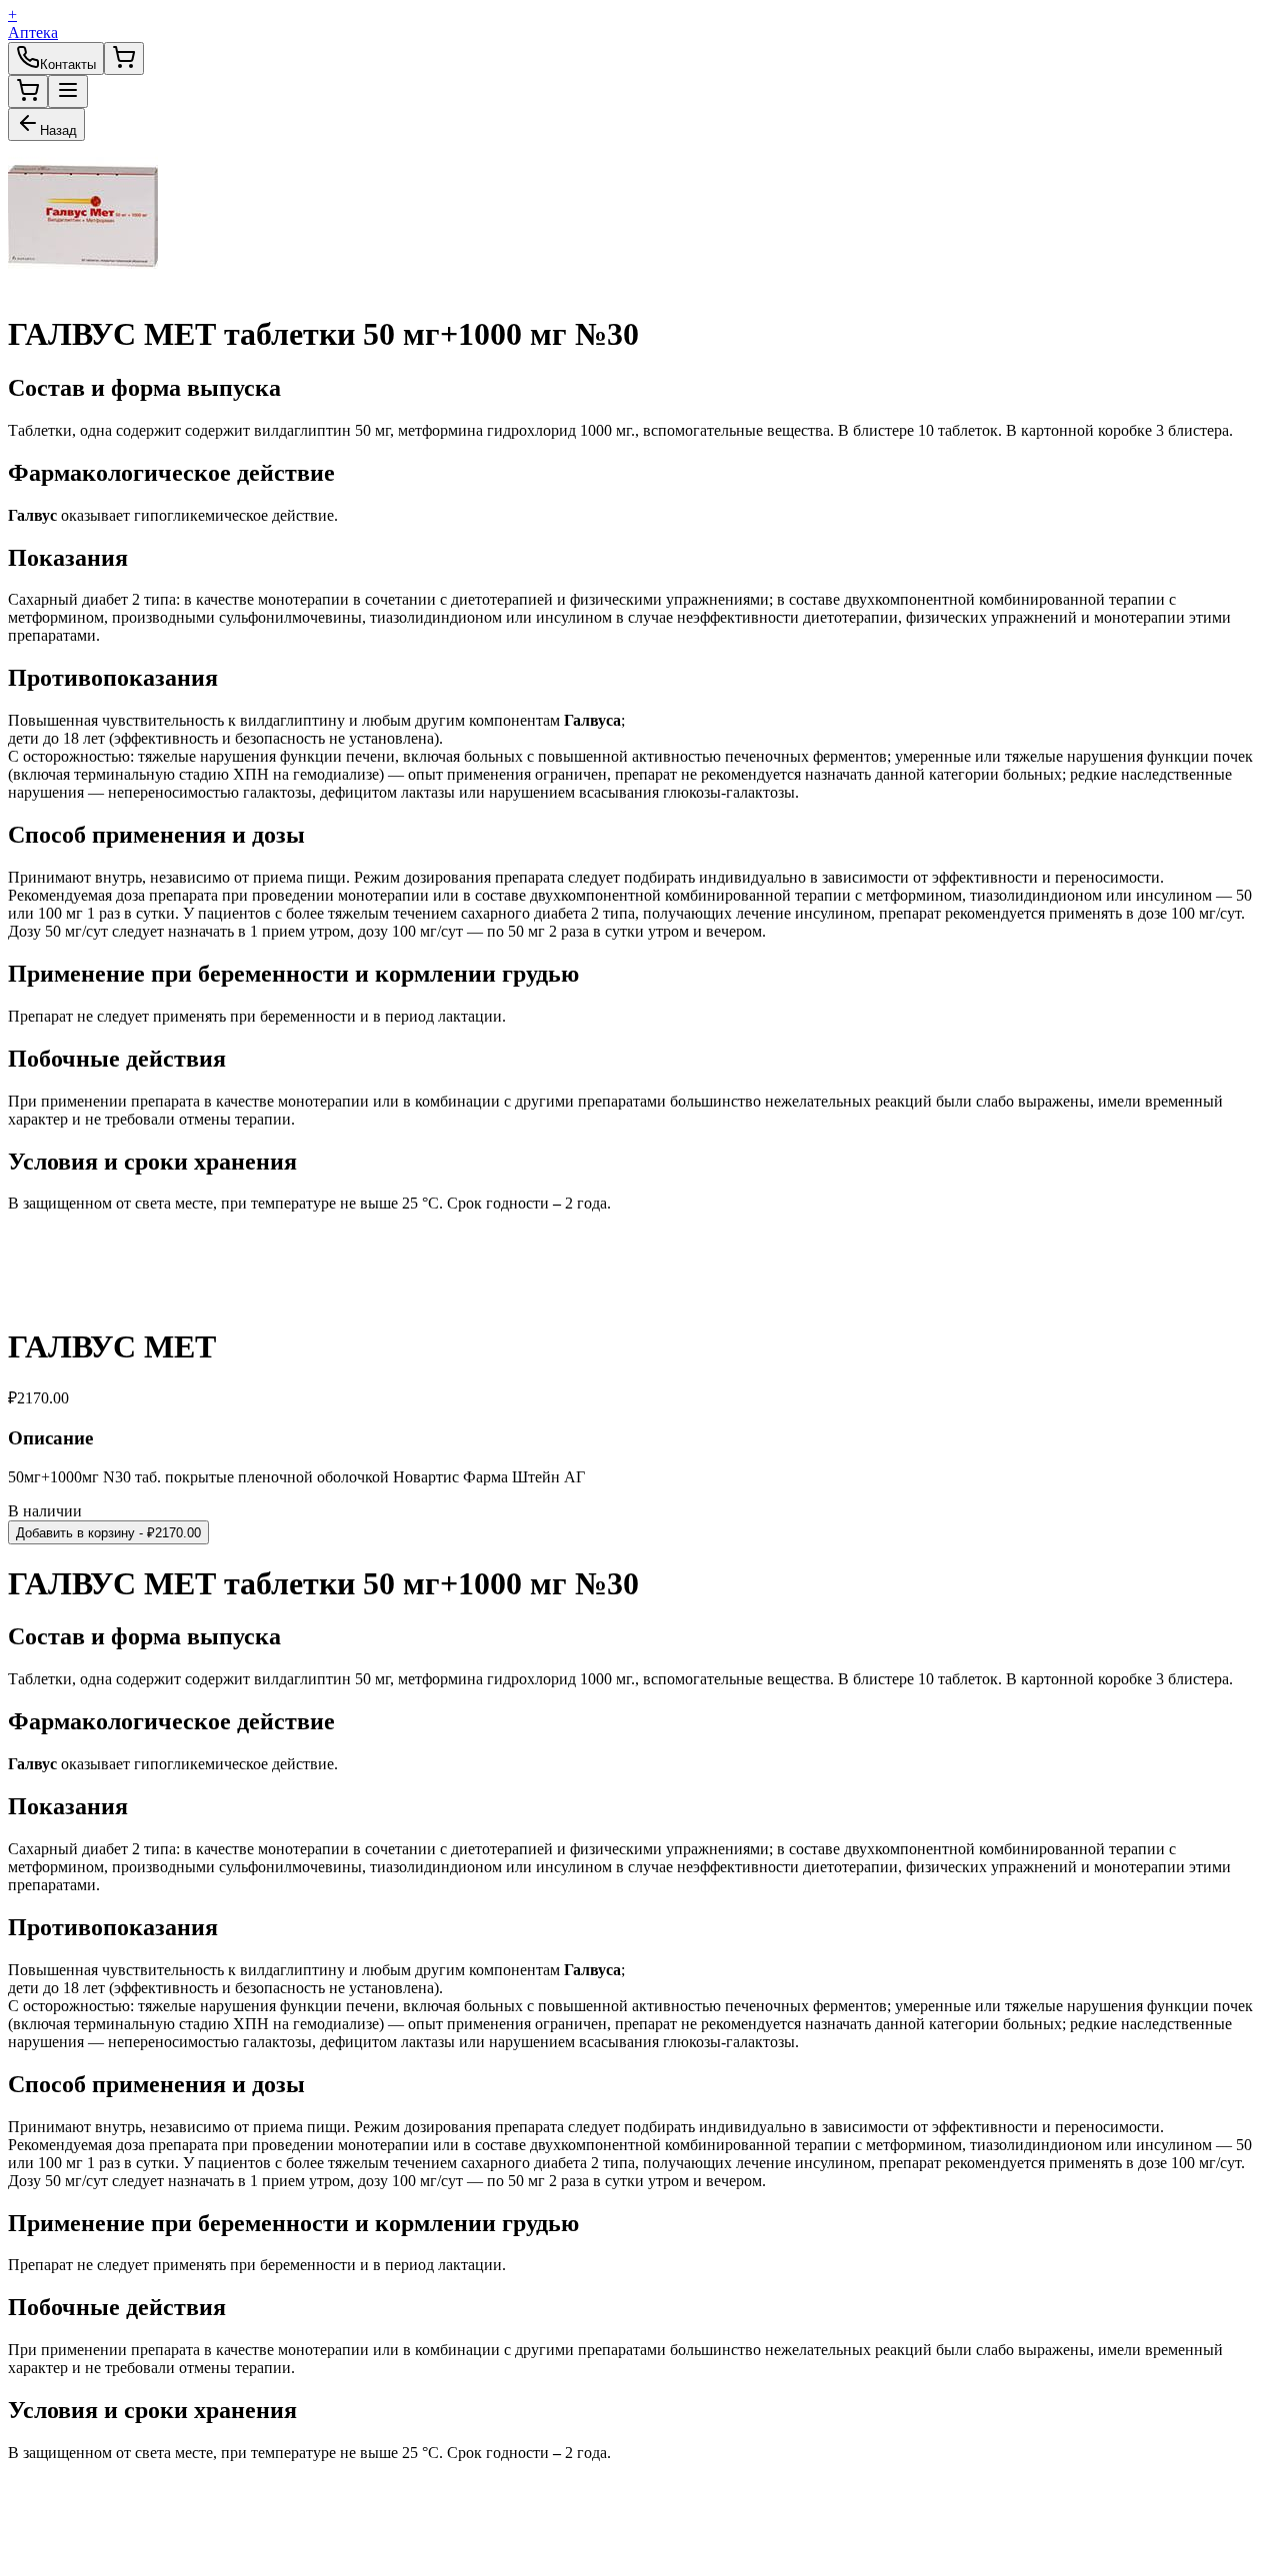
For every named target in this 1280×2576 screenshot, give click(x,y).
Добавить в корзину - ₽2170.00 (108, 1533)
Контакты (68, 64)
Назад (58, 130)
